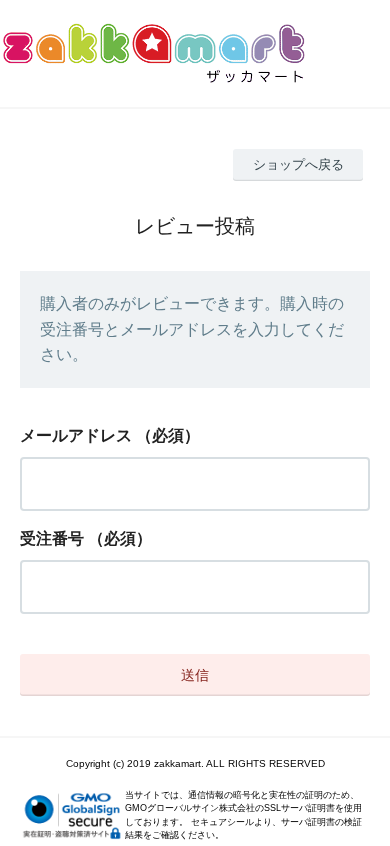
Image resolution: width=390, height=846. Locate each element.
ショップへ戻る (298, 164)
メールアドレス (76, 435)
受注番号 (52, 538)
